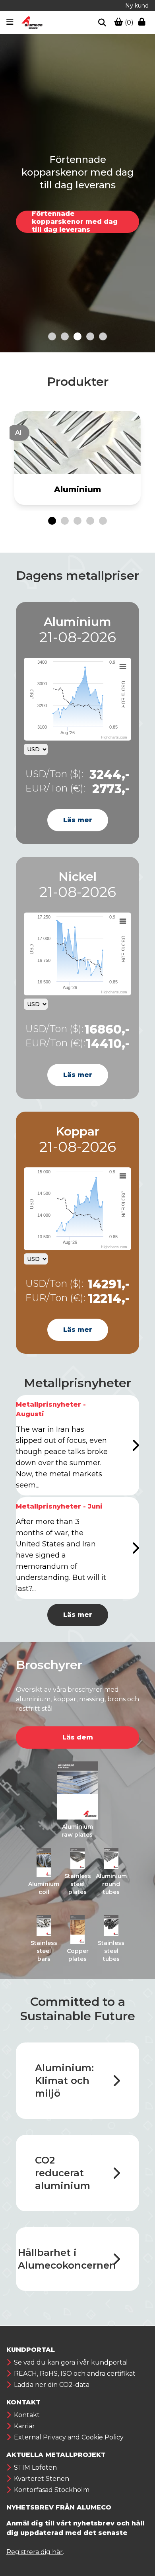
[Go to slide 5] (103, 336)
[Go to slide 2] (65, 336)
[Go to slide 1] (52, 336)
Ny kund (137, 6)
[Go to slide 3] (77, 336)
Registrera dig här (35, 2552)
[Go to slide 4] (90, 336)
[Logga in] (143, 23)
